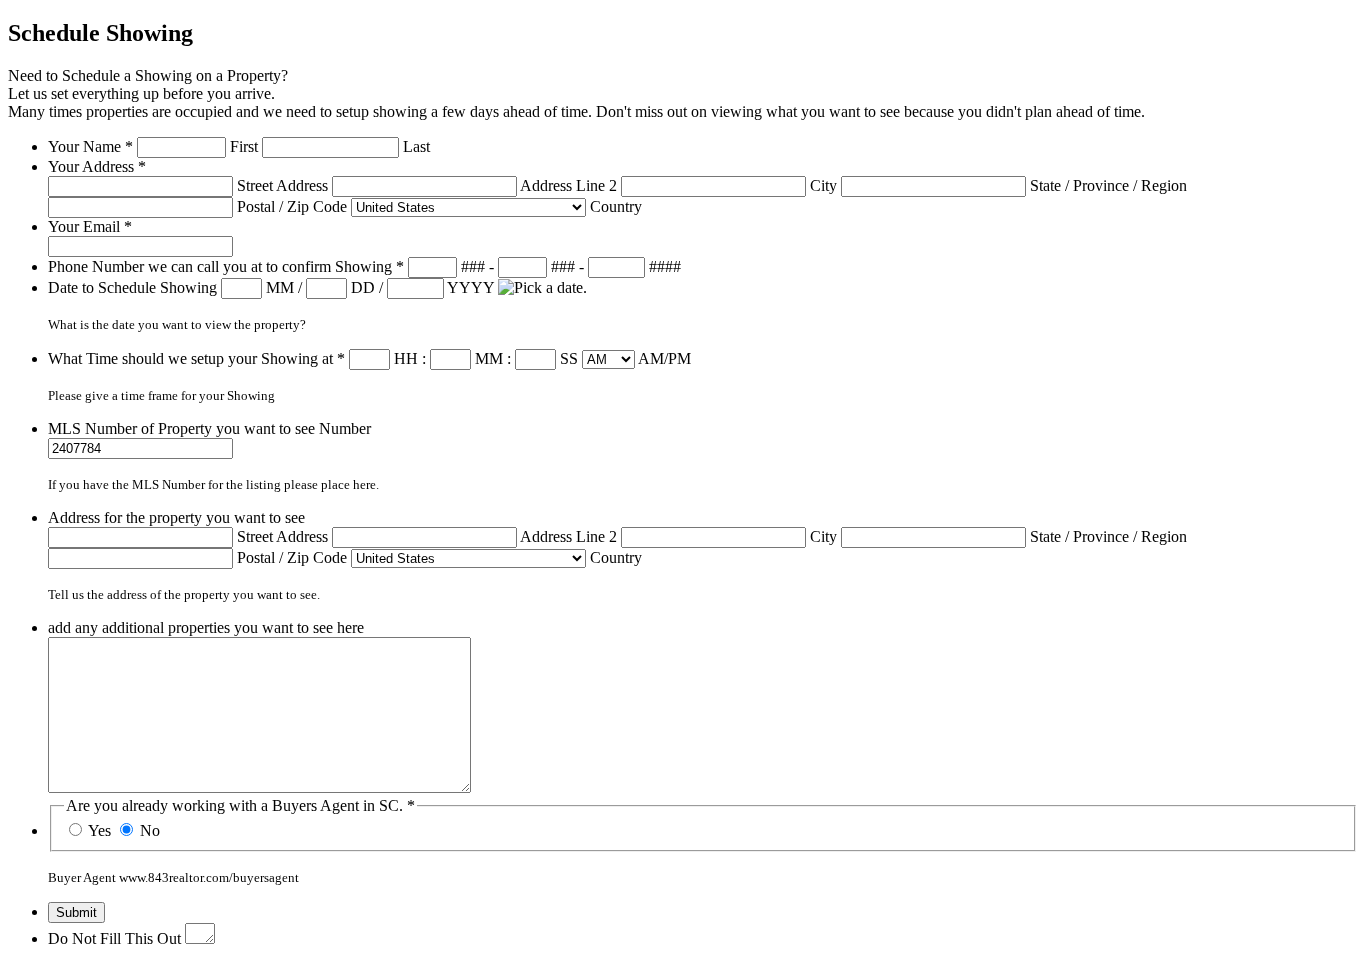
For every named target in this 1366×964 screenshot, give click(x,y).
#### (665, 266)
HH (406, 358)
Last (416, 146)
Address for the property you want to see (176, 517)
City (823, 185)
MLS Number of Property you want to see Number (209, 428)
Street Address (282, 185)
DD (363, 287)
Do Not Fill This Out (114, 938)
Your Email (90, 226)
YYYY (470, 287)
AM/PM (664, 358)
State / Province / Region (1108, 185)
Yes (99, 830)
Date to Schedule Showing (134, 287)
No (150, 830)
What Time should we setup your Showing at (196, 358)
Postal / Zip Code (292, 206)
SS (569, 358)
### (473, 266)
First (244, 146)
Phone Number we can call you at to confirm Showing (226, 266)
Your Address (97, 166)
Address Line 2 (568, 185)
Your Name (90, 146)
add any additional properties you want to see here (206, 627)
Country (616, 206)
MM (280, 287)
